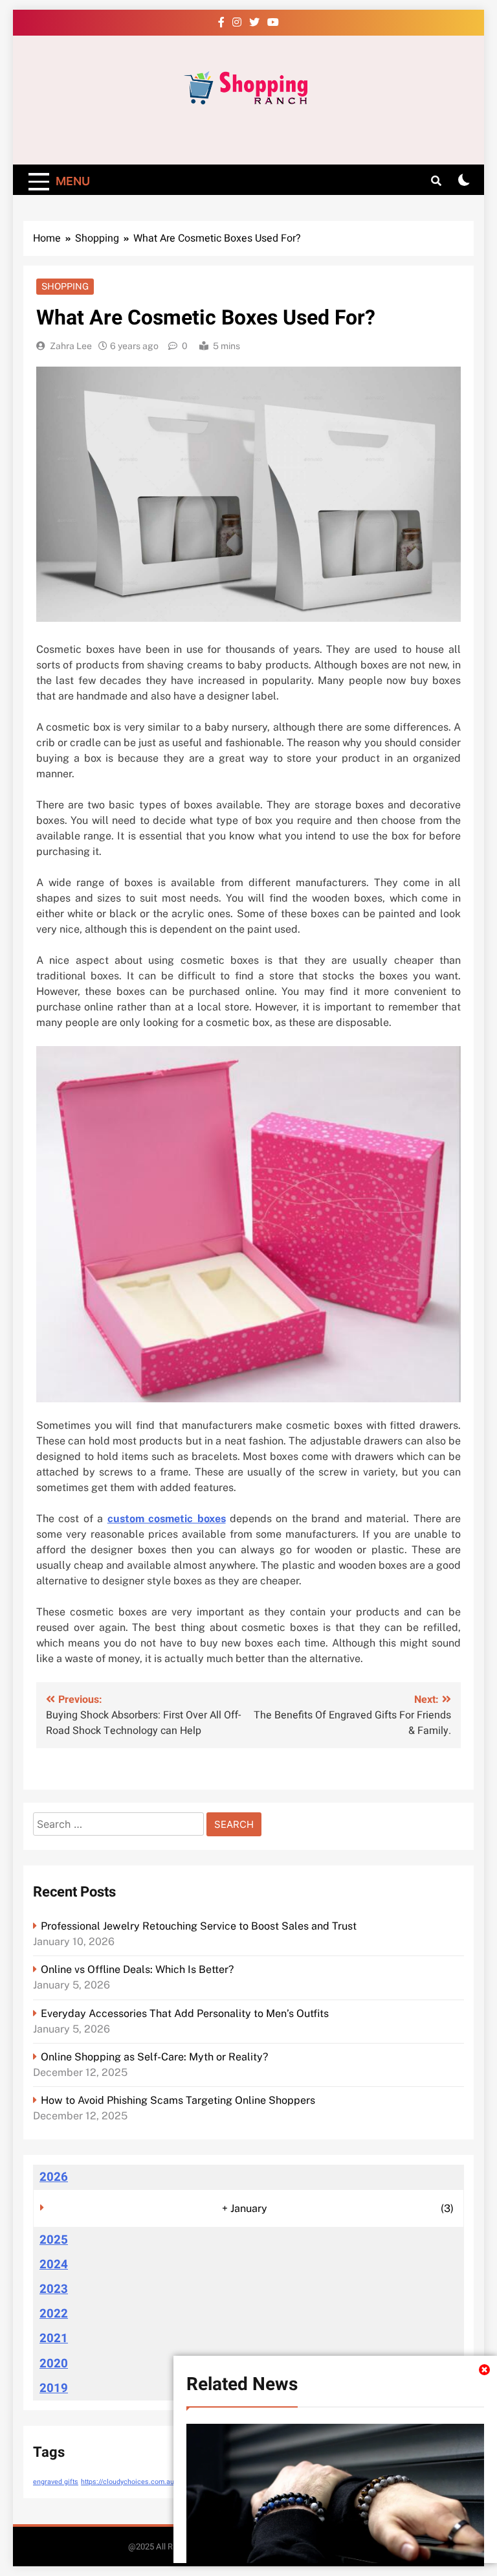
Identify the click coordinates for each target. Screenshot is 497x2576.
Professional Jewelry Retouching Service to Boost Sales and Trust (199, 1926)
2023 (54, 2289)
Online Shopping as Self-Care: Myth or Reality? (154, 2057)
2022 (54, 2314)
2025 (54, 2240)
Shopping (65, 286)
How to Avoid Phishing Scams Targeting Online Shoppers (178, 2100)
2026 (54, 2177)
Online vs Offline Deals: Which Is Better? (137, 1969)
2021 (54, 2338)
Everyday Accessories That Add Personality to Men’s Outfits (185, 2013)
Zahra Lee (71, 346)
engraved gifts (56, 2482)
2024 (54, 2264)
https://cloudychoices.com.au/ (129, 2482)
